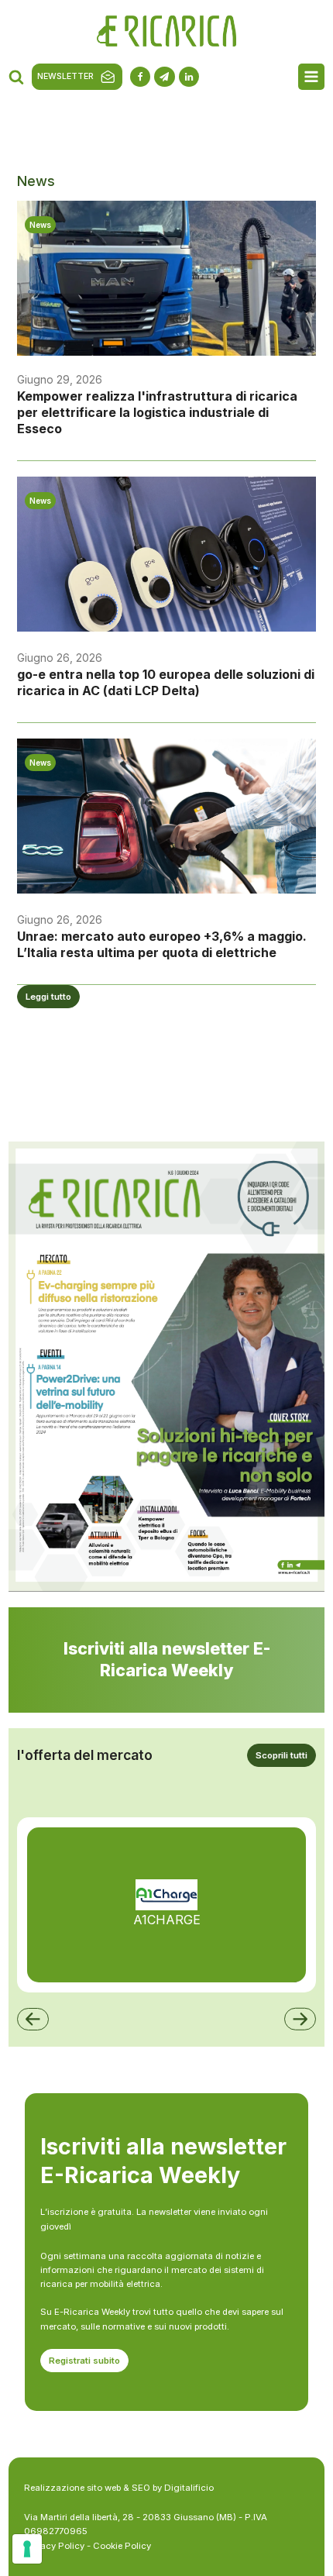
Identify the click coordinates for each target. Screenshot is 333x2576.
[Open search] (16, 77)
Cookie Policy (122, 2546)
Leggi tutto (48, 997)
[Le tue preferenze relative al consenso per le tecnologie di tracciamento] (27, 2549)
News (40, 225)
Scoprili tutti (282, 1755)
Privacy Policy (54, 2546)
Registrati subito (84, 2361)
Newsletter (65, 76)
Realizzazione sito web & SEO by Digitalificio (119, 2488)
